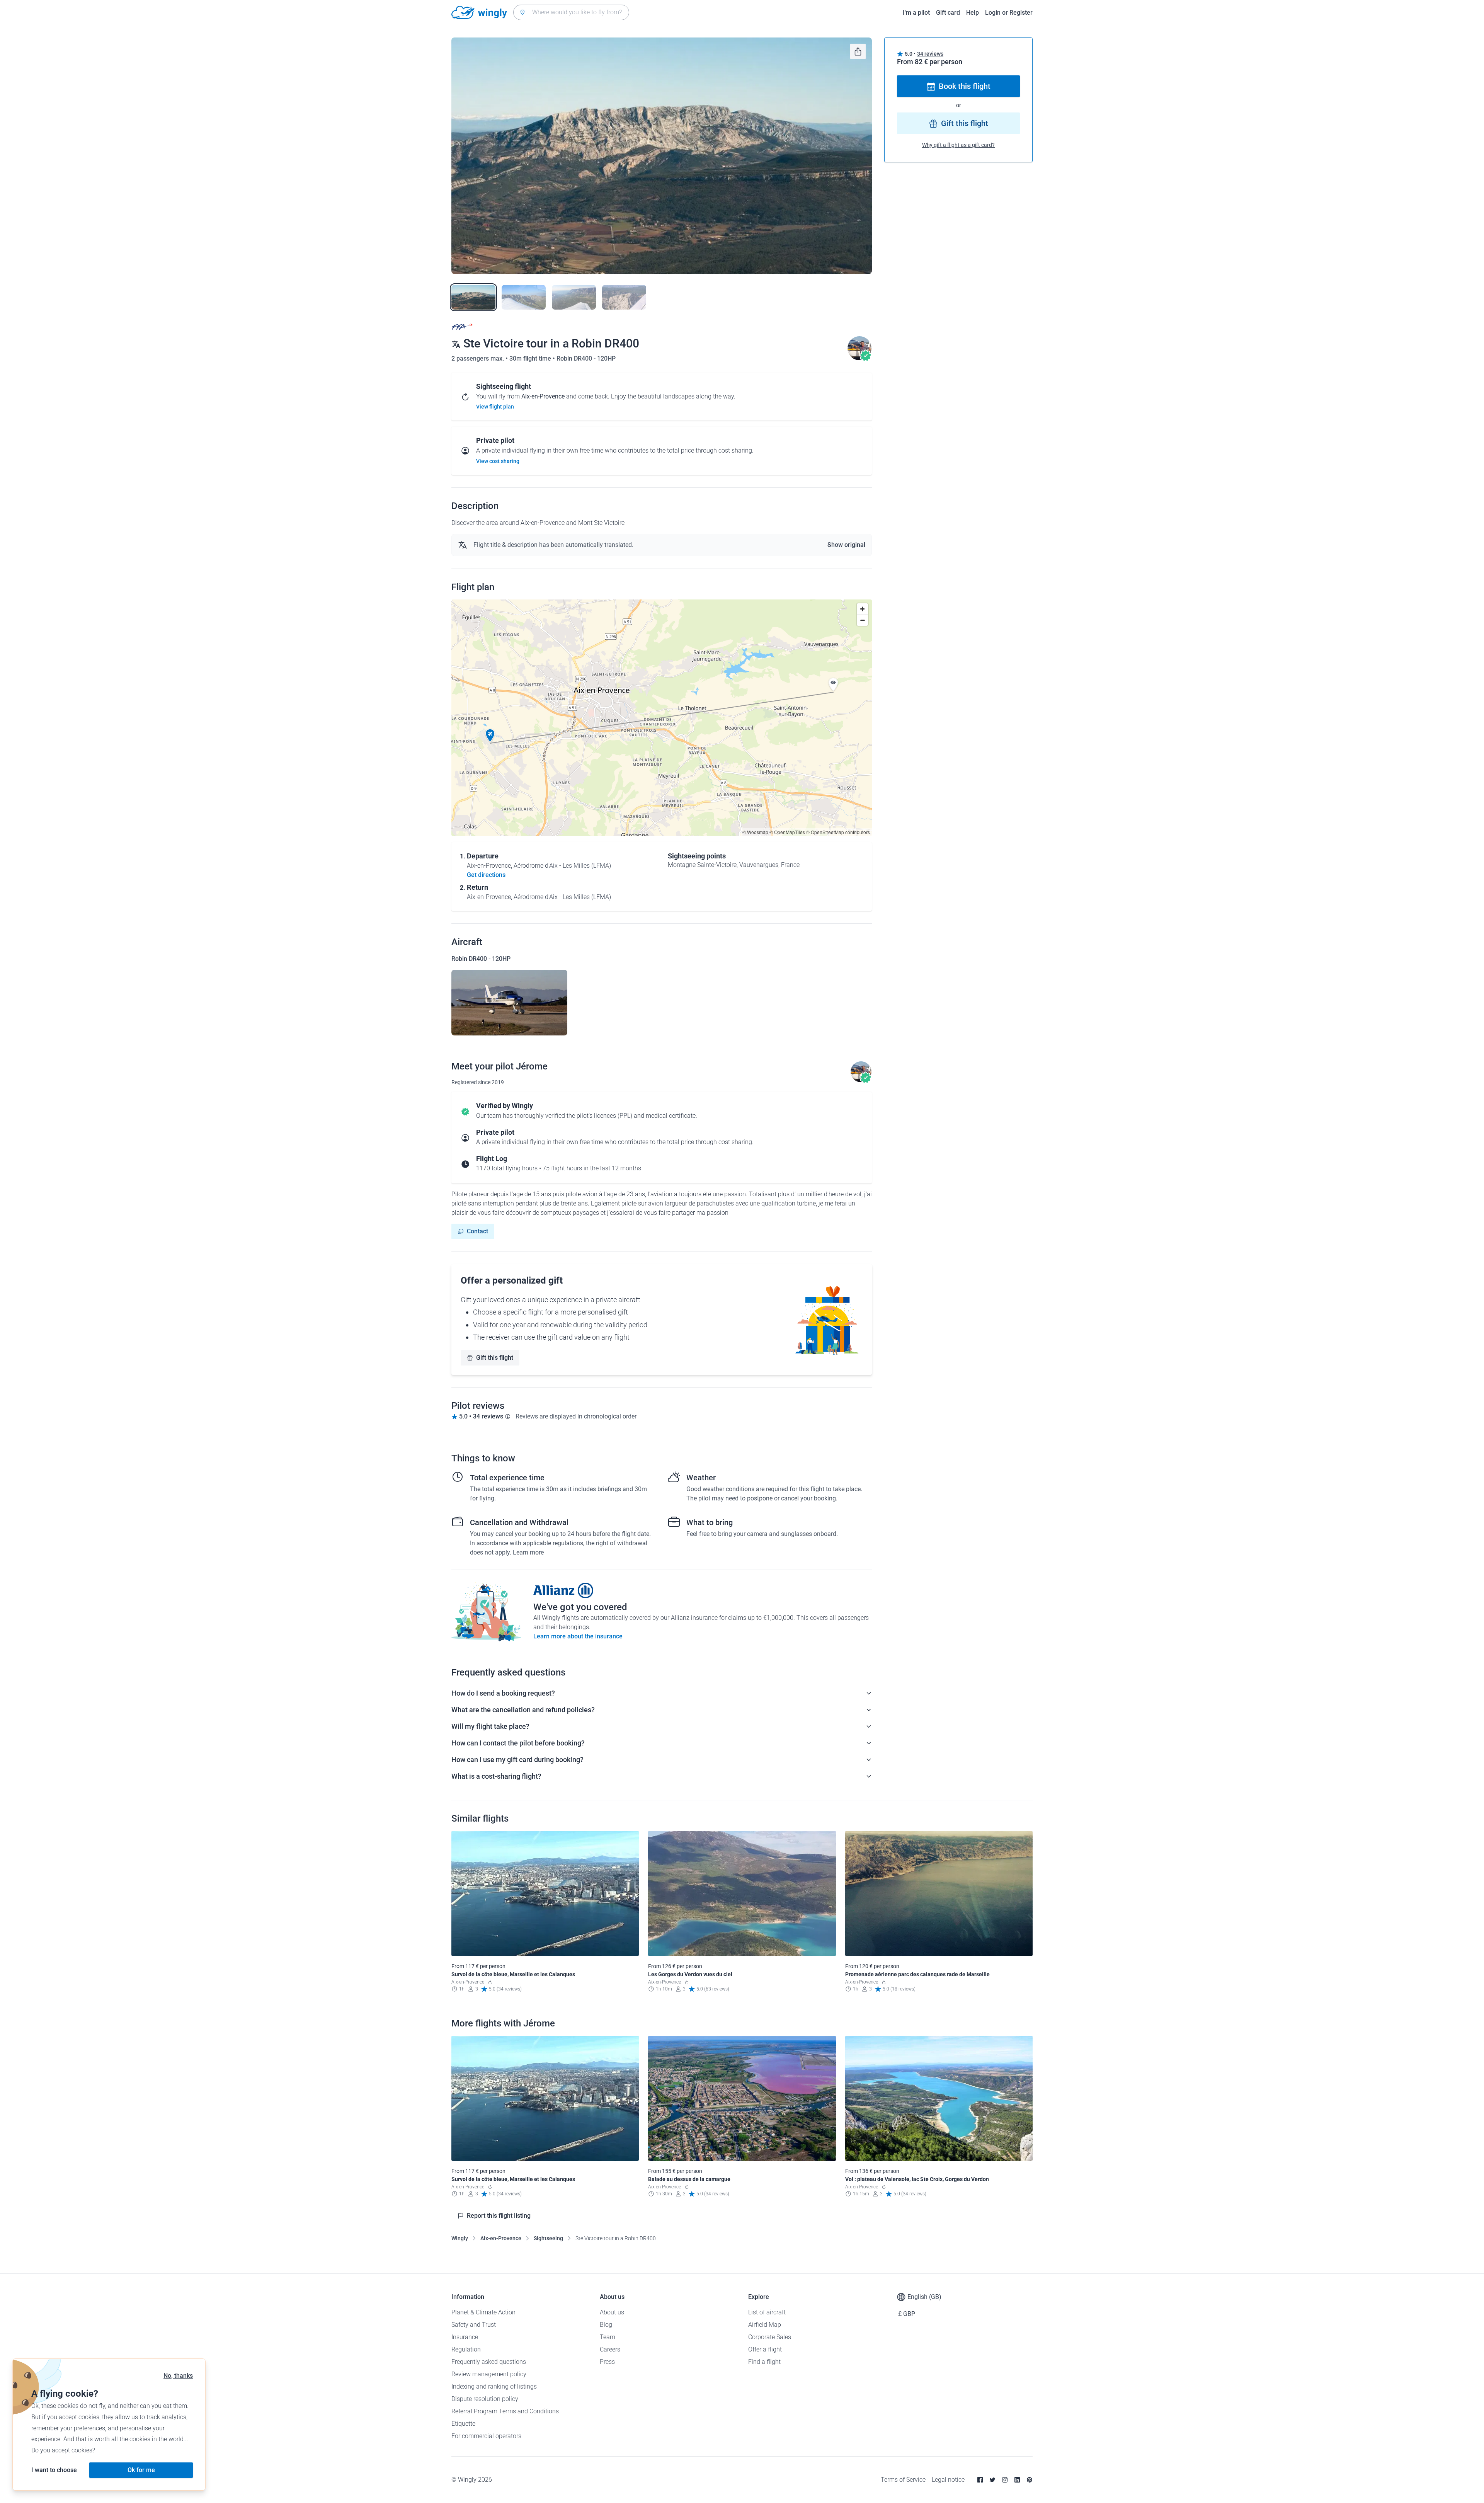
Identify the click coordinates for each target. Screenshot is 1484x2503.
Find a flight (764, 2362)
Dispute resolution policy (485, 2399)
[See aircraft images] (509, 1003)
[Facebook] (980, 2480)
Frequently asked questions (489, 2362)
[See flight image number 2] (524, 297)
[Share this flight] (858, 51)
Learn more (528, 1552)
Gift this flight (495, 1358)
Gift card (948, 13)
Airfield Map (765, 2325)
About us (612, 2312)
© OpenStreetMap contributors (838, 832)
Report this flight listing (499, 2216)
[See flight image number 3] (574, 297)
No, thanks (178, 2376)
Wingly (460, 2238)
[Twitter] (992, 2480)
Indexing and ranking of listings (494, 2386)
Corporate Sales (770, 2337)
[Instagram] (1005, 2480)
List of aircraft (767, 2312)
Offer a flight (765, 2349)
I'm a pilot (916, 13)
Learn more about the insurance (578, 1636)
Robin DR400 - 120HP (586, 358)
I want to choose (54, 2470)
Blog (606, 2325)
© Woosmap (755, 832)
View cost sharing (498, 461)
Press (607, 2362)
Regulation (466, 2349)
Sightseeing (548, 2238)
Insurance (465, 2337)
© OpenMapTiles (787, 832)
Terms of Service (903, 2480)
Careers (610, 2349)
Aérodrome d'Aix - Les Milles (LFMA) (562, 866)
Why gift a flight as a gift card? (958, 145)
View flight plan (495, 407)
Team (608, 2337)
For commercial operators (486, 2436)
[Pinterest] (1030, 2480)
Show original (846, 545)
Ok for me (141, 2470)
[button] (490, 736)
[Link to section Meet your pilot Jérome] (859, 358)
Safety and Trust (474, 2325)
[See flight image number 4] (624, 297)
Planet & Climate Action (483, 2312)
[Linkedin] (1017, 2480)
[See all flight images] (662, 156)
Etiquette (463, 2424)
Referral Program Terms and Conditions (505, 2411)
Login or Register (1009, 13)
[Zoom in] (862, 609)
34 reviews (930, 54)
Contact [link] (477, 1231)
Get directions (486, 875)
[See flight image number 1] (473, 297)
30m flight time (531, 358)
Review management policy (489, 2374)
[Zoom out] (862, 620)
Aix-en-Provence (501, 2238)
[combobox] (571, 12)
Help (973, 13)
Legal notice (948, 2480)
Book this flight (965, 87)
